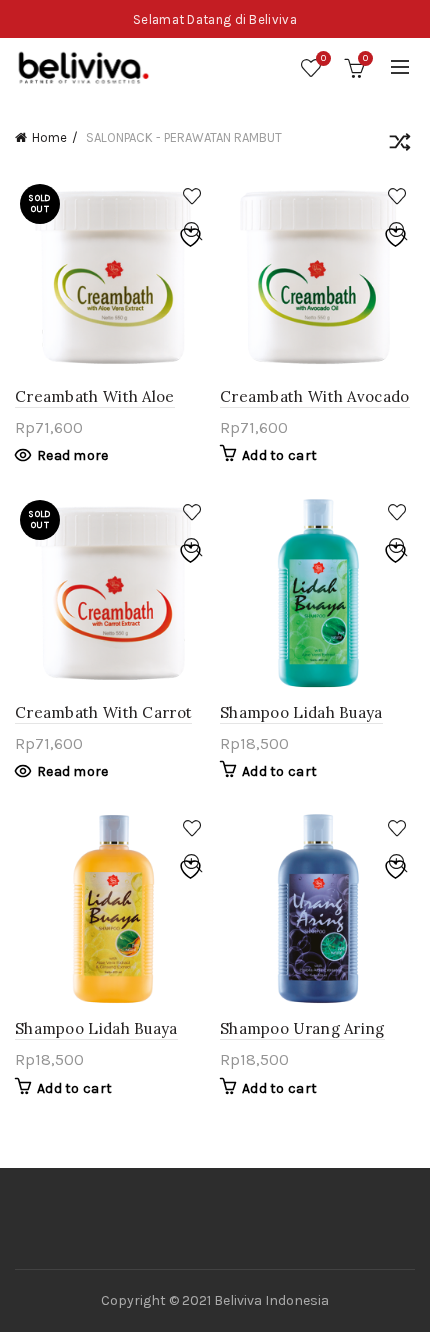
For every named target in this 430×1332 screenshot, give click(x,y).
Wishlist (323, 58)
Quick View (192, 231)
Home (49, 137)
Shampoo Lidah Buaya (301, 712)
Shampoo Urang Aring (302, 1028)
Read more (73, 455)
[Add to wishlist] (192, 196)
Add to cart (279, 455)
